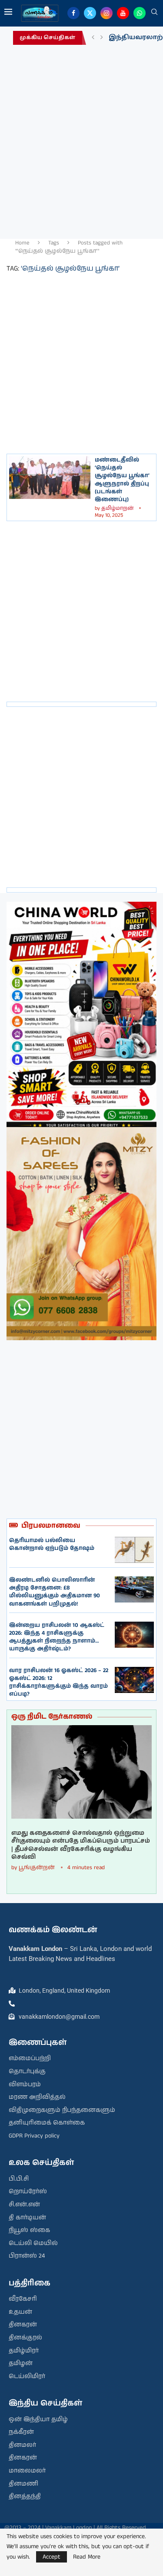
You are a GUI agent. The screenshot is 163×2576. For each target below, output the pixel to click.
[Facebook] (73, 13)
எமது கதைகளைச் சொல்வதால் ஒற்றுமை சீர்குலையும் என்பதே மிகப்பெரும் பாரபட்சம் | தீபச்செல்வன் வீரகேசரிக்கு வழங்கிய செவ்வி (81, 1845)
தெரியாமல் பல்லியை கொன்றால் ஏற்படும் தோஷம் (52, 1544)
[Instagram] (106, 13)
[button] (93, 38)
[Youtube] (123, 13)
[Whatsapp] (140, 13)
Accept (52, 2557)
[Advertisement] (81, 139)
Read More (87, 2557)
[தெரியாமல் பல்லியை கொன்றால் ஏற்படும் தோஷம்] (134, 1550)
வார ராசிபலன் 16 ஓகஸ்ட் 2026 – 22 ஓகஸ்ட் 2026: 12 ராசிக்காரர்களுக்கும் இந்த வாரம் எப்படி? (59, 1683)
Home (22, 243)
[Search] (154, 13)
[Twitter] (90, 13)
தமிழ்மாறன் (117, 508)
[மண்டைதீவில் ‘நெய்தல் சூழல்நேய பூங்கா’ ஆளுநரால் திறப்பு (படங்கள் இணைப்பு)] (50, 478)
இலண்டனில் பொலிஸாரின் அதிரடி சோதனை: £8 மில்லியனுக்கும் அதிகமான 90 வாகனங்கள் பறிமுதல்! (55, 1592)
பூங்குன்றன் (37, 1868)
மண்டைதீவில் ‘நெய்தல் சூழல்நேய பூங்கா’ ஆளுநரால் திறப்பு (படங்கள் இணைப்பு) (122, 480)
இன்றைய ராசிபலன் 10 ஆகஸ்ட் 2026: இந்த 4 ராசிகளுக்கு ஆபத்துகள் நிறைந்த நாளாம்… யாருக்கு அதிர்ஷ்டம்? (57, 1637)
